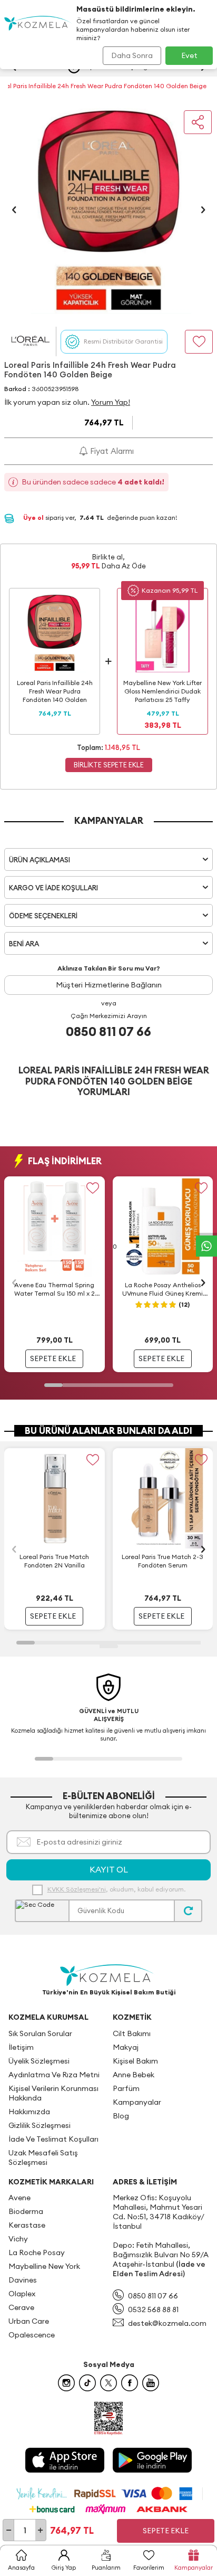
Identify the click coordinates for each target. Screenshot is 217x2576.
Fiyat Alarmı (111, 451)
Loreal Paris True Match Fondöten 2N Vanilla (54, 1561)
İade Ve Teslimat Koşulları (53, 2139)
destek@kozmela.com (167, 2323)
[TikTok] (87, 2383)
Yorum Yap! (111, 402)
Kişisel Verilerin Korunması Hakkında (53, 2093)
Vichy (18, 2239)
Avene (19, 2198)
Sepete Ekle (166, 2531)
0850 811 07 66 (108, 1031)
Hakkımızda (29, 2112)
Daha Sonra (132, 55)
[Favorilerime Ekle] (93, 1188)
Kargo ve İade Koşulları (53, 888)
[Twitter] (108, 2383)
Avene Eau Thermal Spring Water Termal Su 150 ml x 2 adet (55, 1289)
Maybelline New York (44, 2266)
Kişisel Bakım (135, 2061)
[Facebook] (130, 2383)
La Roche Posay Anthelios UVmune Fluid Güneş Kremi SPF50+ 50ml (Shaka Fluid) (162, 1289)
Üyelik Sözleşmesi (39, 2061)
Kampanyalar (137, 2102)
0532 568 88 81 (153, 2309)
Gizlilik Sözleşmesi (40, 2125)
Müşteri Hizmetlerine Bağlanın (109, 985)
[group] (108, 210)
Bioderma (26, 2211)
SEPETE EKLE (53, 1358)
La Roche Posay (37, 2252)
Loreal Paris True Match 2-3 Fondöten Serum (162, 1561)
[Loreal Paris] (30, 341)
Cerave (21, 2307)
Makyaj (126, 2047)
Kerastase (27, 2225)
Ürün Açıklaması (40, 860)
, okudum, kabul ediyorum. (116, 1889)
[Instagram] (66, 2383)
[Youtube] (151, 2383)
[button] (14, 210)
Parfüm (126, 2088)
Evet (189, 55)
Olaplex (22, 2294)
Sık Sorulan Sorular (40, 2033)
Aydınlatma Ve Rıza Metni (54, 2075)
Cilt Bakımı (132, 2033)
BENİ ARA (24, 944)
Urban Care (29, 2321)
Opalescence (32, 2335)
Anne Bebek (134, 2075)
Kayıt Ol (109, 1869)
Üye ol (34, 517)
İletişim (21, 2047)
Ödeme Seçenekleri (43, 916)
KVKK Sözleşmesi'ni (77, 1889)
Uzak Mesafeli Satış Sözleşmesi (43, 2157)
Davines (23, 2280)
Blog (121, 2116)
